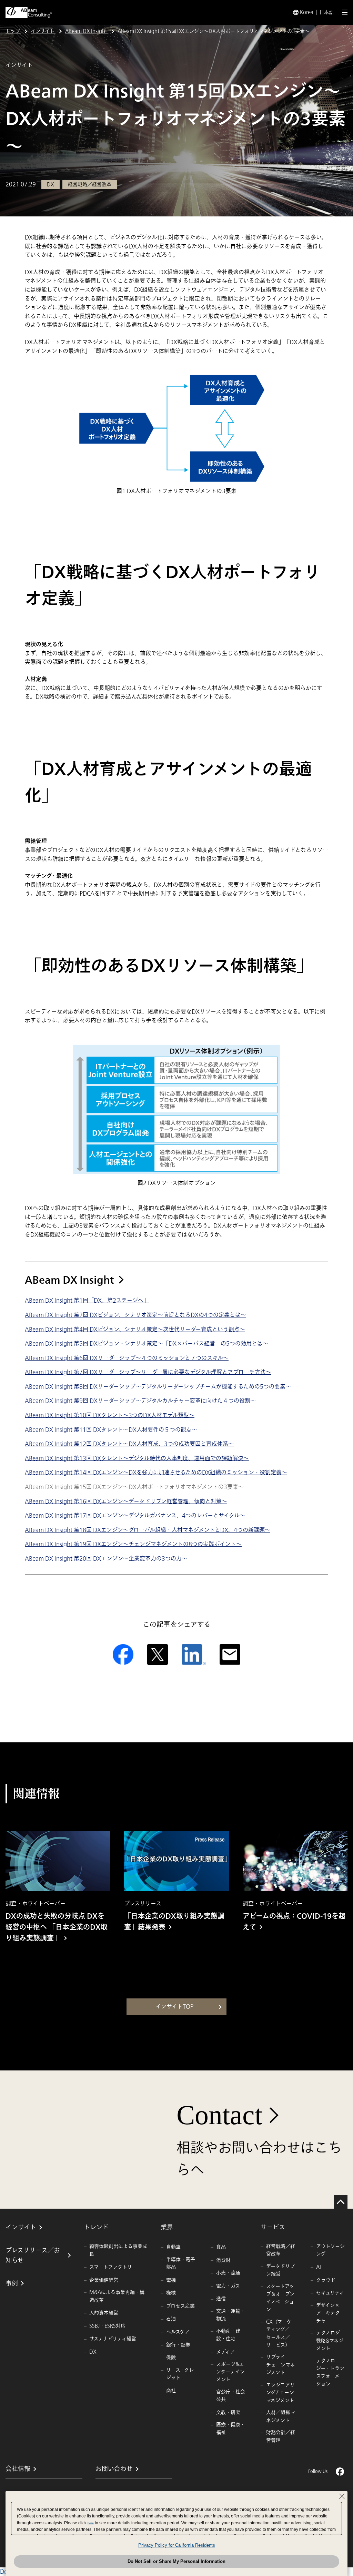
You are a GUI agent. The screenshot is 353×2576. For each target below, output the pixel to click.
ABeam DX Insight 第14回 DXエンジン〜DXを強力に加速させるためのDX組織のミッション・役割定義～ (156, 1473)
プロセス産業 (180, 2306)
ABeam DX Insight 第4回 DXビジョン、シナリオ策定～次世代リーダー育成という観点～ (135, 1330)
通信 (221, 2299)
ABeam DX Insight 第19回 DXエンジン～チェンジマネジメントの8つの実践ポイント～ (133, 1544)
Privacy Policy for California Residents (177, 2545)
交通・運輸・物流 (231, 2315)
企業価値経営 (104, 2280)
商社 (171, 2391)
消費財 (223, 2260)
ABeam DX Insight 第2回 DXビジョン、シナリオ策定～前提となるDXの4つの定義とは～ (135, 1315)
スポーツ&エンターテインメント (230, 2372)
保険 (171, 2358)
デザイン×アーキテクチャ (328, 2313)
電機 (171, 2280)
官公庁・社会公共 (231, 2396)
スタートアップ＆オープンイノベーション (280, 2298)
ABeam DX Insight (69, 1280)
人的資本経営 (104, 2313)
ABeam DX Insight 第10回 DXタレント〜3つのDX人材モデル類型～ (110, 1415)
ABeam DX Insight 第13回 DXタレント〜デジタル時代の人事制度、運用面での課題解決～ (137, 1458)
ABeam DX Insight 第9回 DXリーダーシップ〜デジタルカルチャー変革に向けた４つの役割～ (140, 1401)
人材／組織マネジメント (281, 2416)
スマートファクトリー (113, 2267)
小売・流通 (228, 2273)
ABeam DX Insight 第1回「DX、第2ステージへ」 (87, 1301)
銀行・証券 (178, 2345)
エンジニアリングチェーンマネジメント (280, 2393)
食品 (221, 2247)
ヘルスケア (178, 2332)
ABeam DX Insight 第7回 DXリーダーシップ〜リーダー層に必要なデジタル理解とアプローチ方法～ (148, 1372)
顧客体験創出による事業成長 (118, 2250)
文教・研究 (228, 2412)
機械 (171, 2293)
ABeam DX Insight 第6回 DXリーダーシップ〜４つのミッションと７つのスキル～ (127, 1358)
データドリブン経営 (280, 2270)
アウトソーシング (330, 2250)
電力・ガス (228, 2286)
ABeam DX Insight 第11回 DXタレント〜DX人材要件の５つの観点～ (111, 1430)
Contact (219, 2115)
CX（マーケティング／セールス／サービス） (279, 2333)
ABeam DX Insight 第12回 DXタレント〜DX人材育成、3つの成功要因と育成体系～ (129, 1444)
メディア (225, 2352)
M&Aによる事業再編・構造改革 (117, 2296)
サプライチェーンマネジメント (280, 2365)
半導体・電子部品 (181, 2263)
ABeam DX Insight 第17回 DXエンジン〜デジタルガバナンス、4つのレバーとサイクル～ (135, 1516)
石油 (171, 2319)
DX (93, 2352)
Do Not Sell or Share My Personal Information (176, 2561)
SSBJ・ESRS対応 (107, 2326)
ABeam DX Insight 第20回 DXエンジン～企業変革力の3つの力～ (106, 1559)
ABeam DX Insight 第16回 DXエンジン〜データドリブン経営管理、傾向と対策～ (126, 1501)
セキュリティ (330, 2293)
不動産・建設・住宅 (228, 2335)
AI (319, 2267)
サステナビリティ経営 (113, 2339)
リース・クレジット (180, 2374)
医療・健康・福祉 (231, 2428)
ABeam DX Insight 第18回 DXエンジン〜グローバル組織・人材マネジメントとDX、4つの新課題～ (148, 1530)
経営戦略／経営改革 (281, 2250)
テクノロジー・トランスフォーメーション (330, 2372)
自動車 (173, 2247)
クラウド (326, 2280)
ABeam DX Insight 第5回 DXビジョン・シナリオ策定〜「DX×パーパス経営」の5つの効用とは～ (147, 1344)
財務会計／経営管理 (281, 2436)
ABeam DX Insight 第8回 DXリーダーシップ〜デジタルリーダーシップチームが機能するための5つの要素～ (158, 1387)
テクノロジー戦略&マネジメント (330, 2341)
